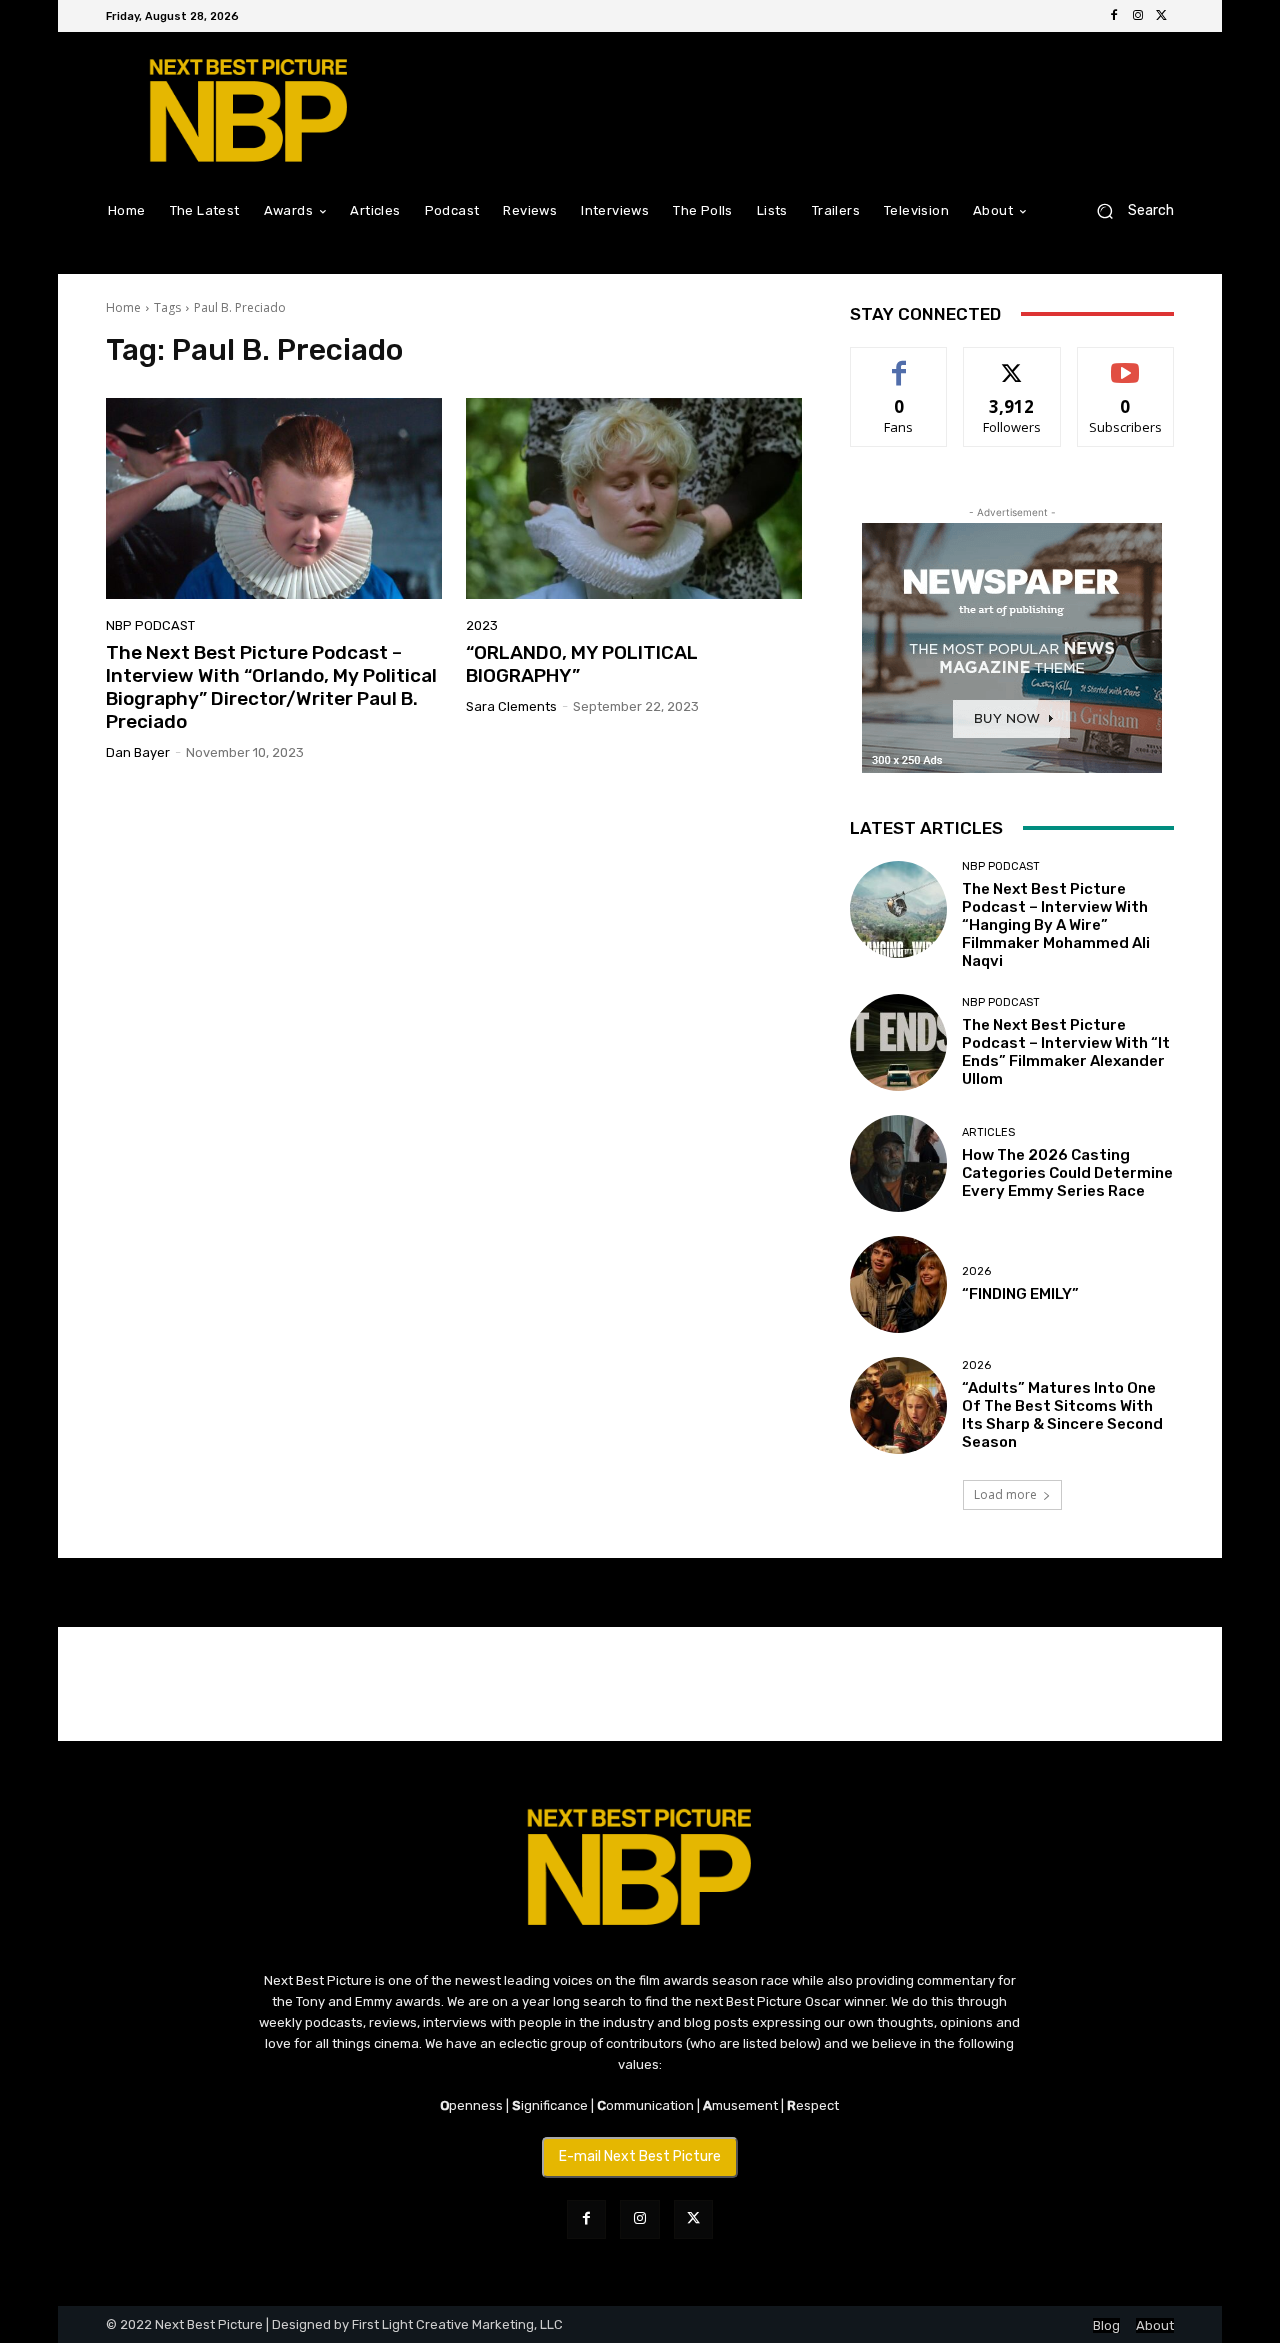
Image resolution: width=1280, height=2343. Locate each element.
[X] (1162, 16)
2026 (976, 1271)
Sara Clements (511, 706)
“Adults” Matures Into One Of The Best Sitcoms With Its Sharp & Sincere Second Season (1062, 1415)
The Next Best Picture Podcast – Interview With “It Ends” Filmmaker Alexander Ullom (1066, 1052)
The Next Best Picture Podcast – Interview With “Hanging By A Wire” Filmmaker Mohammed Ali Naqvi (1056, 925)
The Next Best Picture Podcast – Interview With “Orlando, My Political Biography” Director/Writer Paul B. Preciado (271, 686)
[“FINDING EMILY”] (898, 1284)
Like (899, 362)
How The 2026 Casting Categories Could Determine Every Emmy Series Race (1067, 1173)
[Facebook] (1114, 16)
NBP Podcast (150, 625)
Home (123, 307)
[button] (1127, 210)
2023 (482, 625)
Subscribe (1126, 362)
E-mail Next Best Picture (640, 2156)
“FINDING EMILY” (1020, 1294)
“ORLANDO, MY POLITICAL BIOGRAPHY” (582, 664)
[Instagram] (1138, 16)
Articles (988, 1132)
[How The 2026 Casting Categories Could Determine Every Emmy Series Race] (898, 1163)
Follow (1012, 362)
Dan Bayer (138, 752)
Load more (1005, 1494)
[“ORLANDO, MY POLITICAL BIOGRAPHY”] (634, 499)
